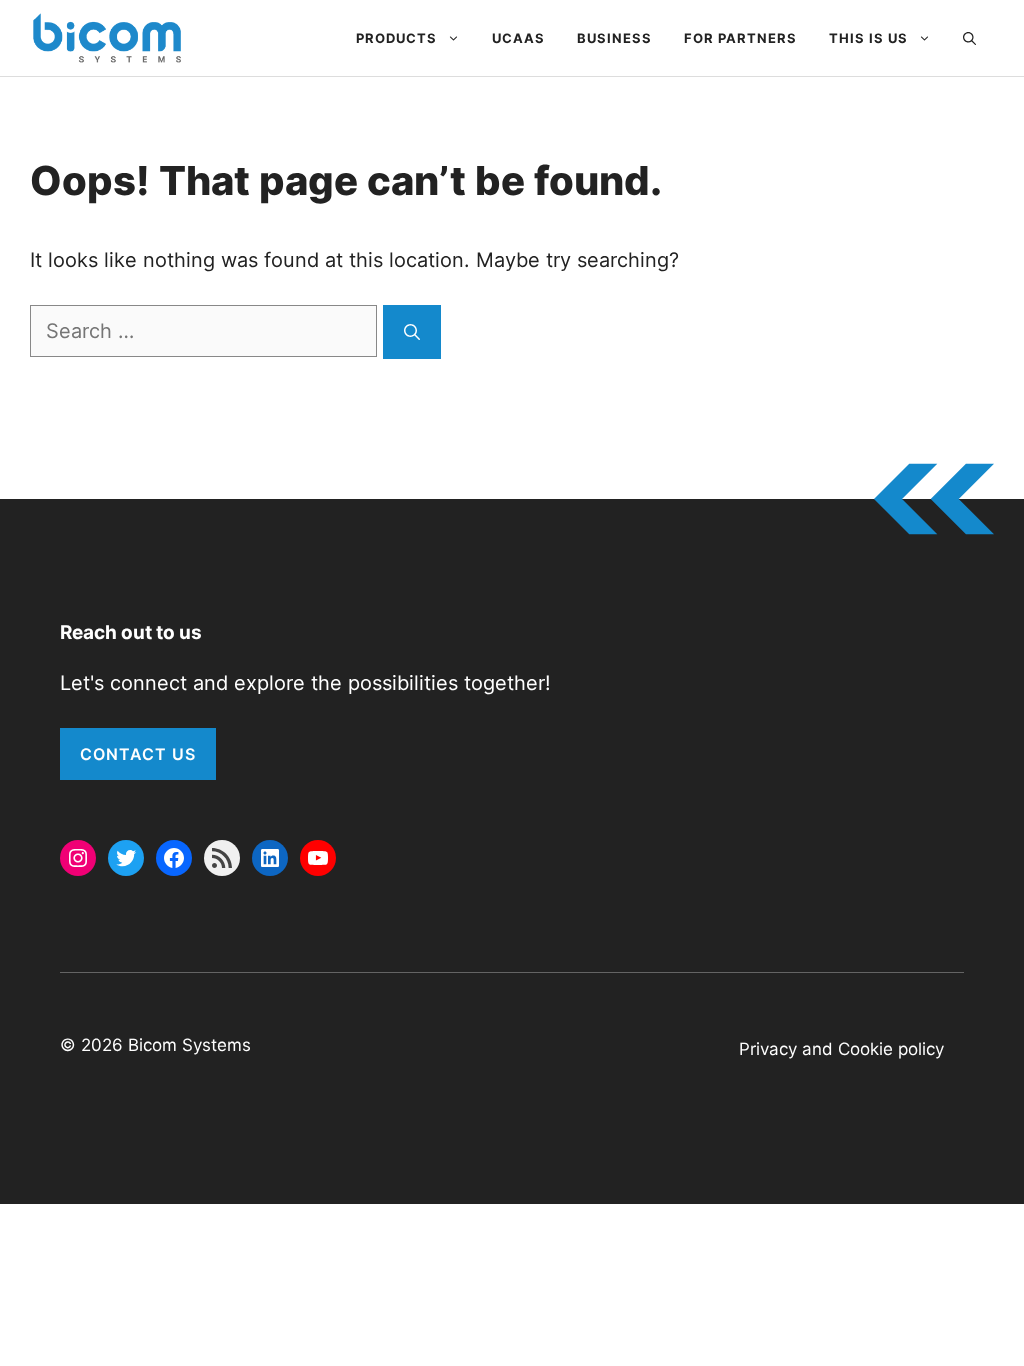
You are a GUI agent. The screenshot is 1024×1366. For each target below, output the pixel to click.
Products (396, 38)
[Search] (412, 332)
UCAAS (518, 38)
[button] (969, 38)
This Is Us (868, 38)
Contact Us (138, 754)
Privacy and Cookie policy (841, 1049)
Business (614, 38)
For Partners (740, 38)
